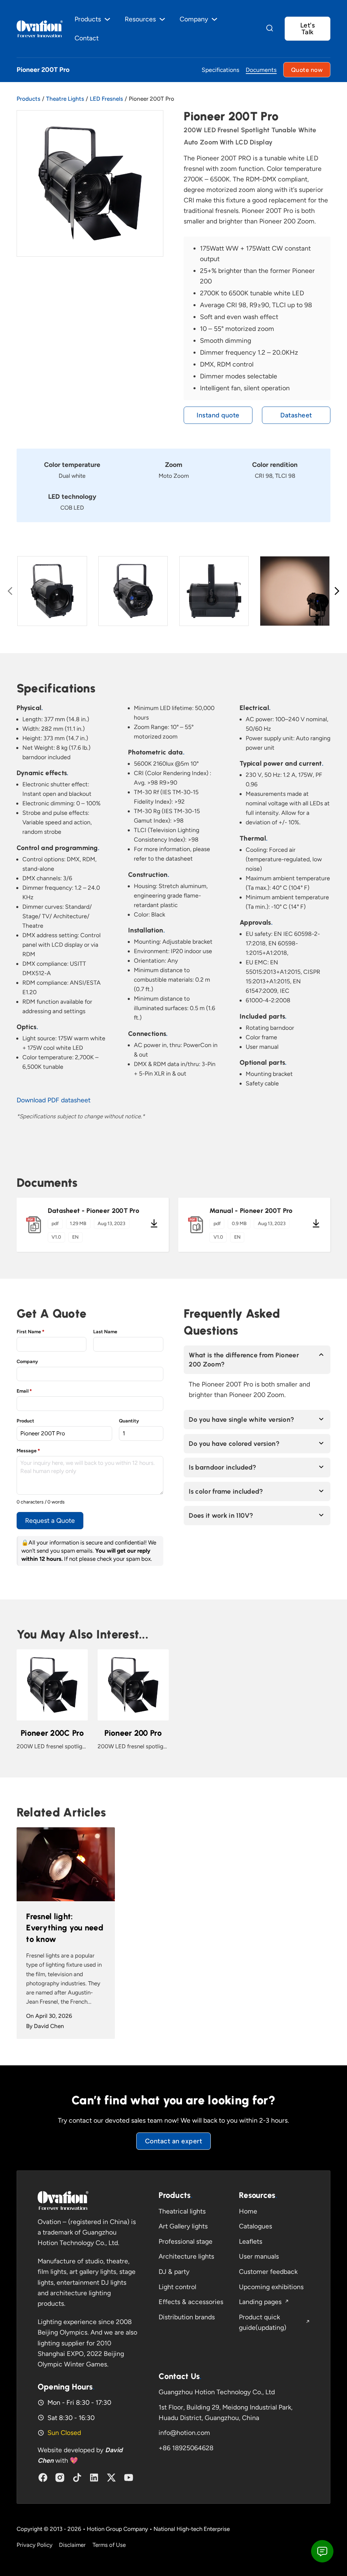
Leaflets (251, 2241)
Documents (261, 70)
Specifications (220, 70)
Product (25, 1421)
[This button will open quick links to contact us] (322, 2551)
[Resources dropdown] (162, 19)
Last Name (105, 1332)
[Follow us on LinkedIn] (94, 2477)
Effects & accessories (191, 2302)
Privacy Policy (35, 2545)
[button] (257, 1360)
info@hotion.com (184, 2433)
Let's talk (308, 28)
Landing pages (260, 2302)
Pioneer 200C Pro (52, 1733)
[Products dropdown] (107, 19)
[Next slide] (337, 591)
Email (24, 1391)
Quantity (129, 1421)
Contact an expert (174, 2141)
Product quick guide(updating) (263, 2322)
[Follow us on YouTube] (129, 2477)
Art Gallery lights (183, 2226)
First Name (30, 1332)
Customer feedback (268, 2272)
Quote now (307, 70)
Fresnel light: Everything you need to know (65, 1928)
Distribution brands (187, 2317)
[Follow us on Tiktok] (77, 2477)
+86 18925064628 (186, 2448)
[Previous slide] (10, 591)
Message (28, 1451)
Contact (87, 38)
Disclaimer (72, 2545)
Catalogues (256, 2226)
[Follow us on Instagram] (60, 2477)
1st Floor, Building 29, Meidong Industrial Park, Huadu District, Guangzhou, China (226, 2413)
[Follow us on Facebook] (43, 2477)
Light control (177, 2287)
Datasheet (296, 415)
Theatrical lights (182, 2211)
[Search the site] (270, 29)
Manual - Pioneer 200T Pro (251, 1211)
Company (27, 1362)
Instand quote (218, 415)
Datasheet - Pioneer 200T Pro (94, 1211)
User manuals (259, 2256)
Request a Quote (50, 1521)
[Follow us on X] (111, 2477)
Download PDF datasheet (54, 1100)
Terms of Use (109, 2545)
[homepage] (63, 2200)
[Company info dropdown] (214, 19)
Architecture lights (186, 2256)
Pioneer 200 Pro (133, 1733)
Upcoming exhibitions (271, 2287)
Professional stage (186, 2241)
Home (248, 2211)
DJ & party (174, 2272)
